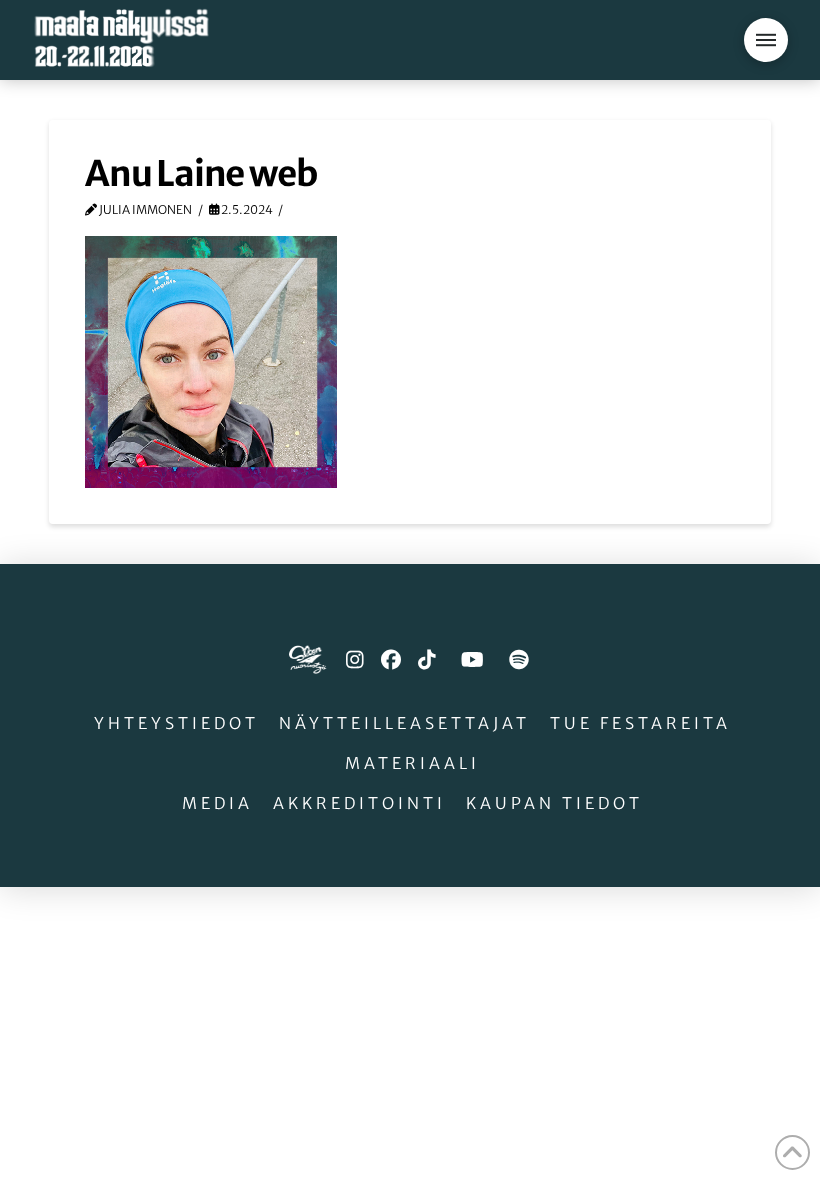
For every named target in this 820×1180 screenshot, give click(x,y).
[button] (766, 40)
